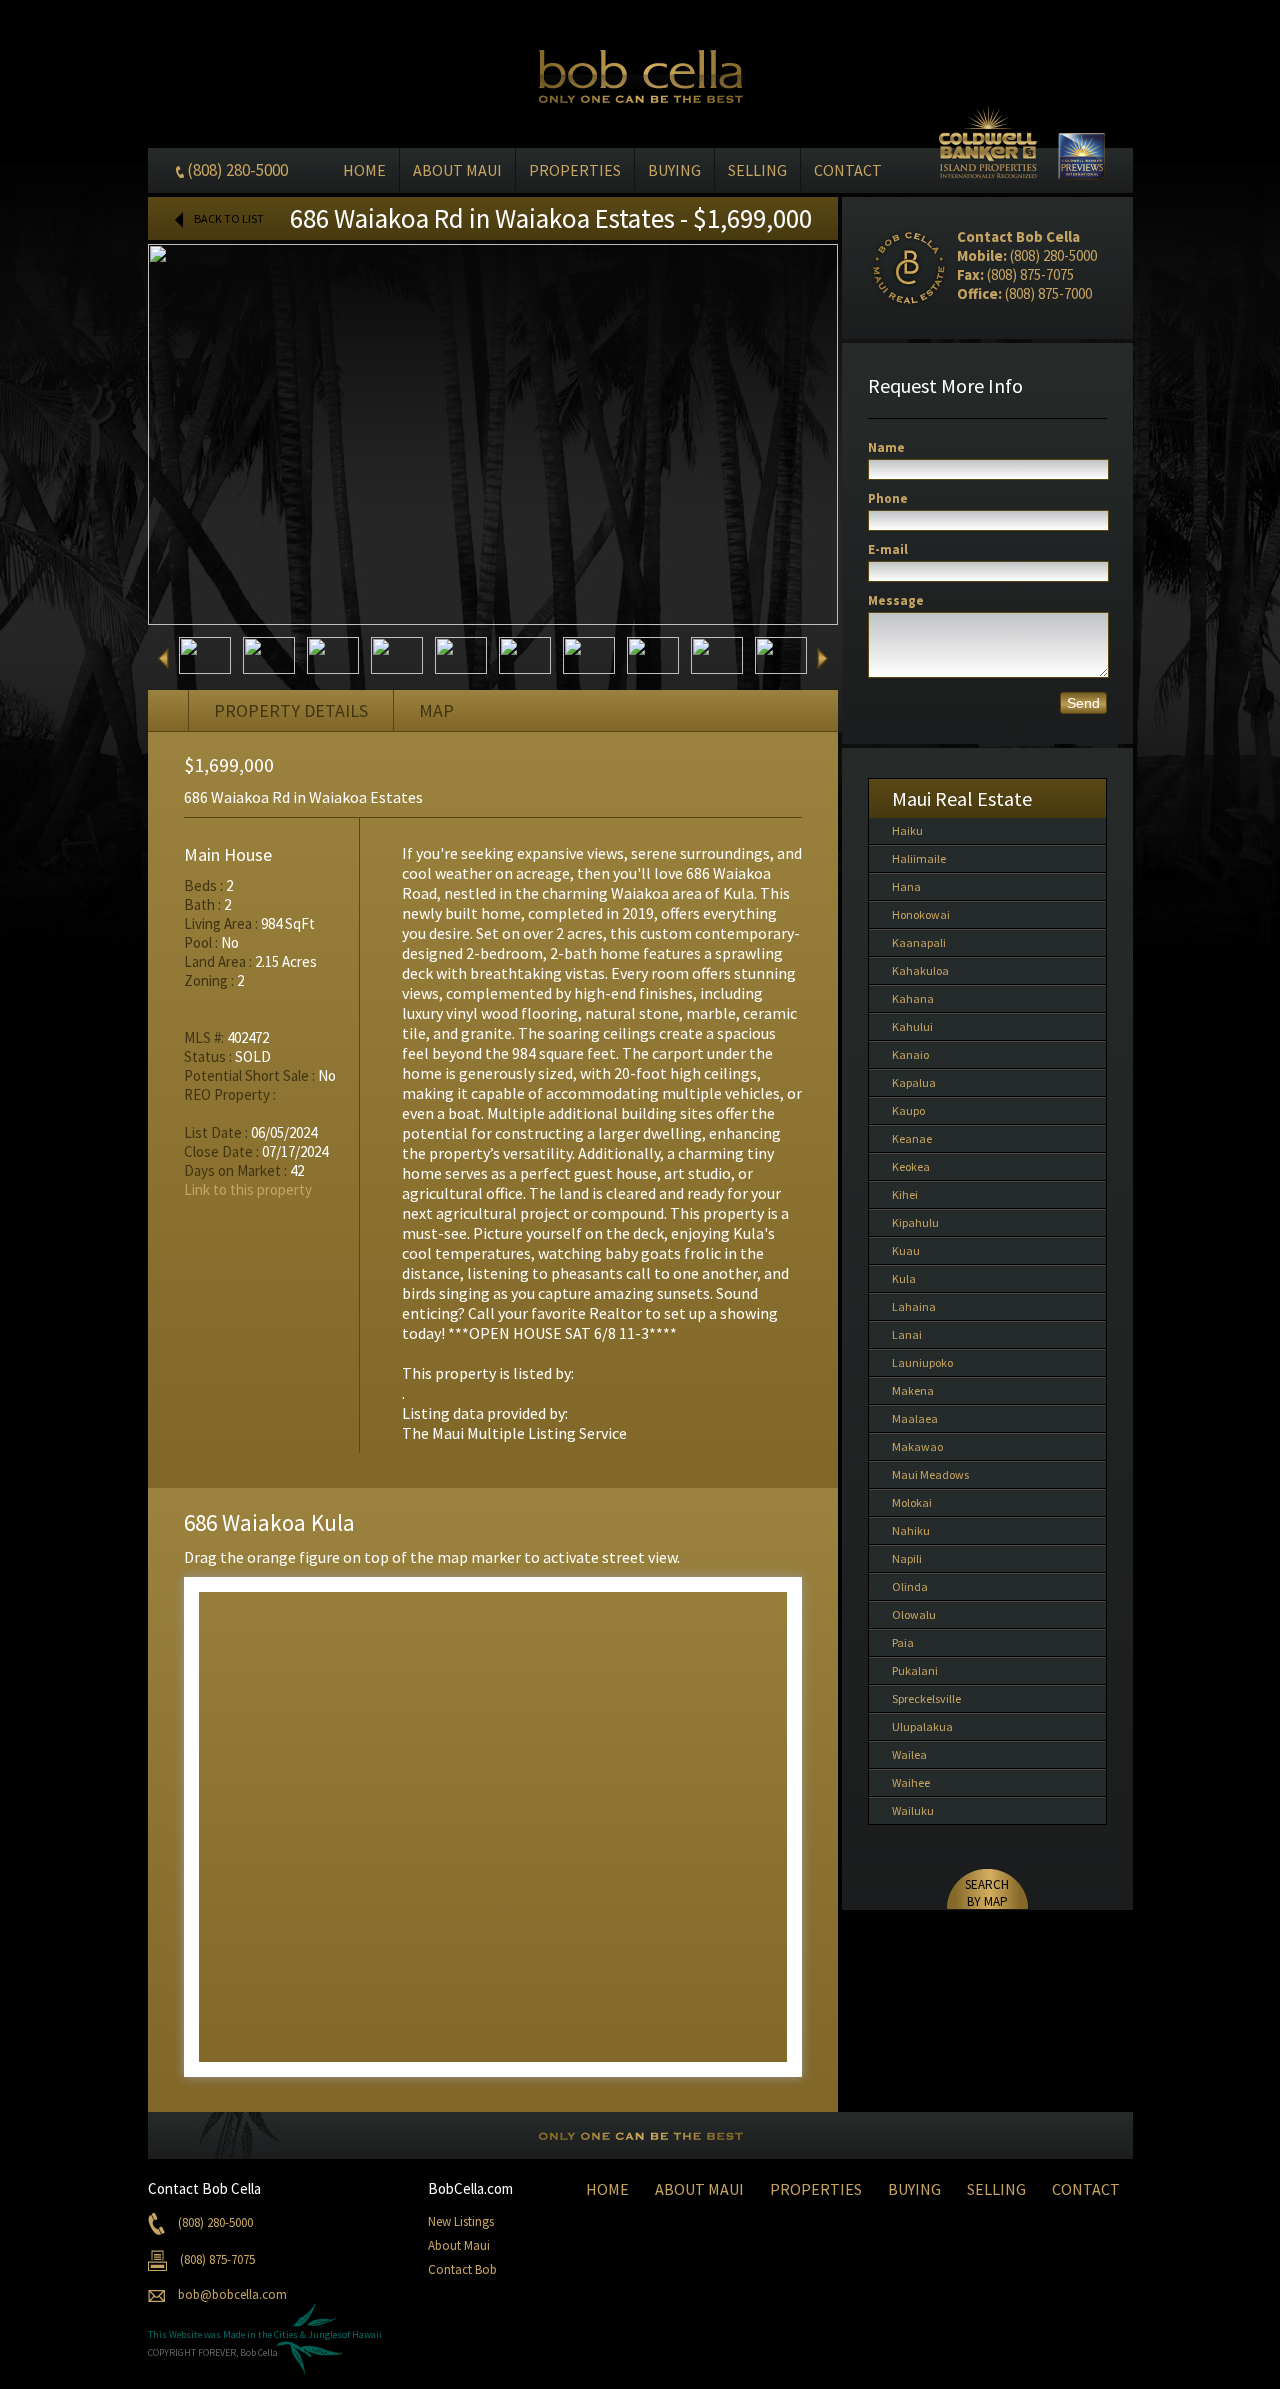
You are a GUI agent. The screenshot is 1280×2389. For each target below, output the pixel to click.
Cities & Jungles (308, 2334)
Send (1083, 703)
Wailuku (913, 1810)
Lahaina (914, 1306)
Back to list (229, 218)
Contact (848, 170)
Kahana (913, 998)
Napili (907, 1558)
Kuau (906, 1250)
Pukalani (915, 1670)
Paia (903, 1642)
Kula (904, 1278)
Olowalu (914, 1614)
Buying (674, 170)
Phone (888, 498)
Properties (575, 170)
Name (886, 447)
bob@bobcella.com (232, 2294)
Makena (913, 1390)
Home (364, 170)
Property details (291, 710)
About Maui (457, 170)
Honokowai (921, 914)
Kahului (912, 1026)
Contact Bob (462, 2269)
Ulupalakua (922, 1726)
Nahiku (911, 1530)
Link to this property (248, 1189)
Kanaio (910, 1054)
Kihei (905, 1194)
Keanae (912, 1138)
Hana (906, 886)
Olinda (910, 1586)
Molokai (912, 1502)
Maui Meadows (930, 1474)
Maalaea (915, 1418)
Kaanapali (919, 942)
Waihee (911, 1782)
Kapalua (914, 1082)
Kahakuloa (920, 970)
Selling (757, 170)
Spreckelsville (926, 1698)
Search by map (987, 1893)
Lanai (907, 1334)
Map (436, 710)
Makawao (917, 1446)
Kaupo (908, 1110)
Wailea (909, 1754)
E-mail (888, 549)
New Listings (461, 2221)
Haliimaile (919, 858)
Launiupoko (922, 1362)
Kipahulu (915, 1222)
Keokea (911, 1166)
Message (896, 600)
